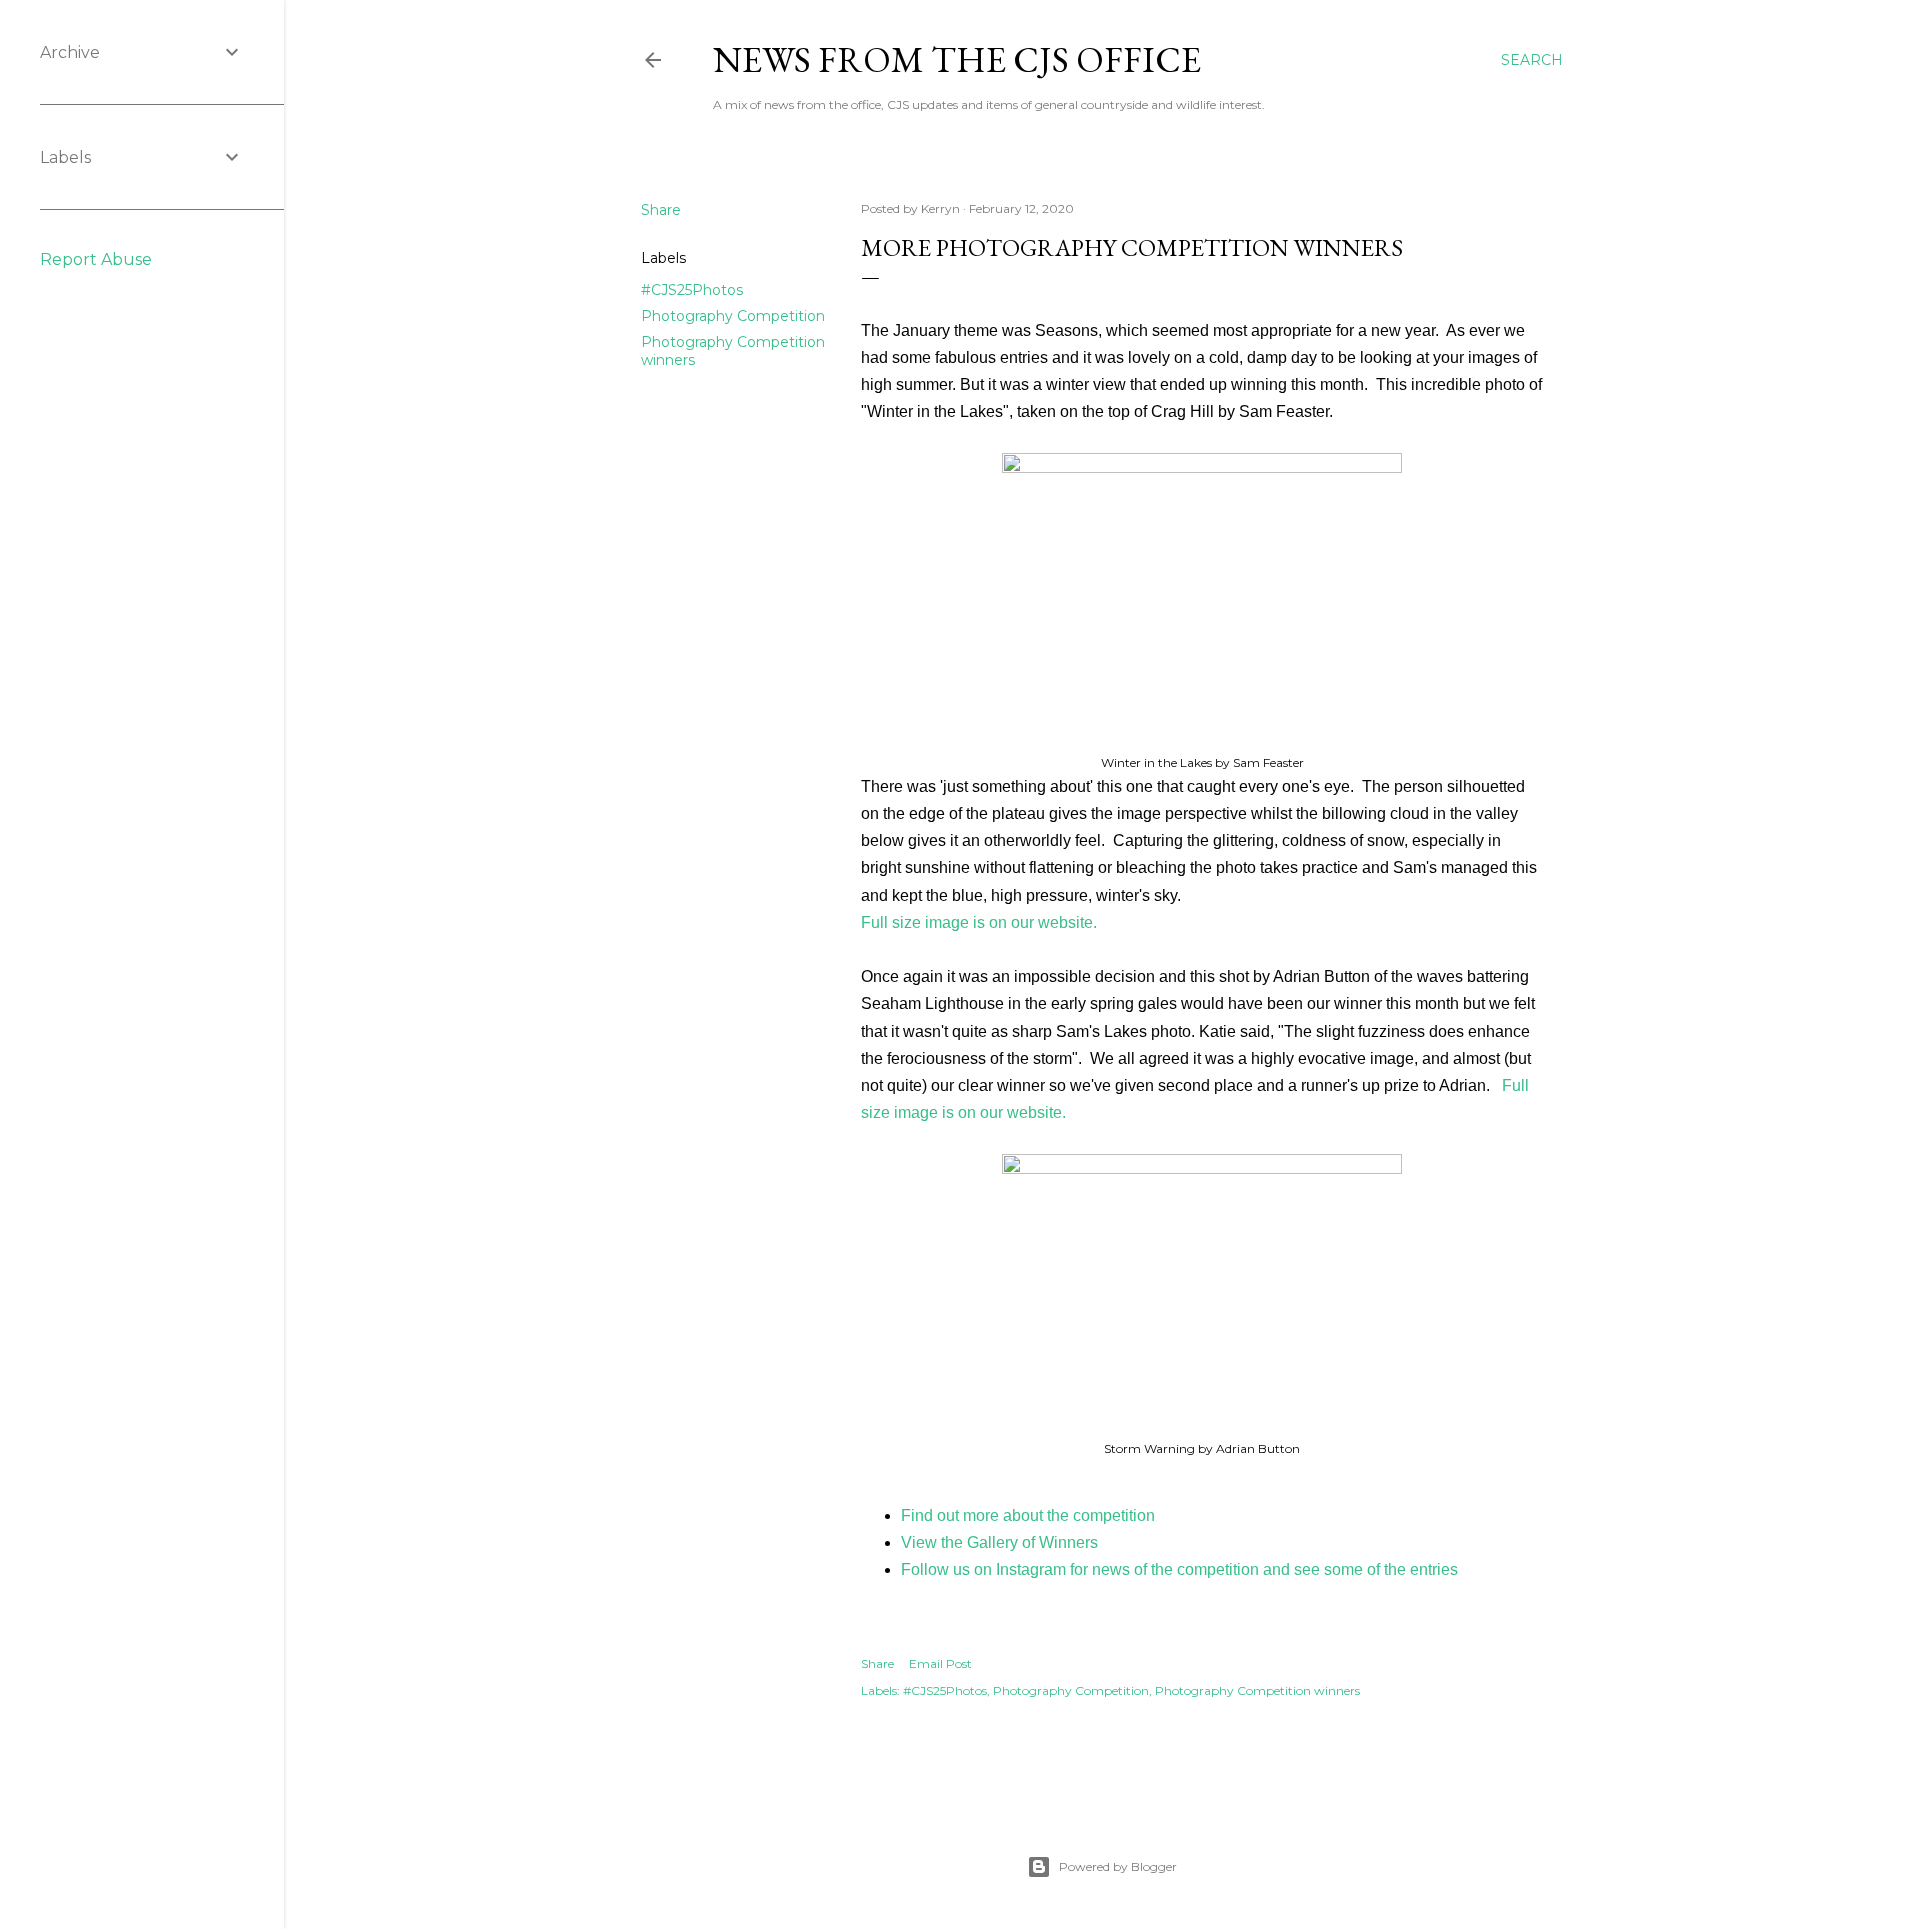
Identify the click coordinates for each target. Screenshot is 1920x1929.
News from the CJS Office (957, 59)
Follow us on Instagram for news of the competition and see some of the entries (1179, 1569)
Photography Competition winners (1257, 1690)
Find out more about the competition (1028, 1515)
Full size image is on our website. (979, 922)
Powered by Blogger (1118, 1866)
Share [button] (661, 210)
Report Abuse (96, 259)
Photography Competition (733, 316)
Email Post (940, 1663)
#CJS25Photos (692, 290)
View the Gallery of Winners (999, 1542)
